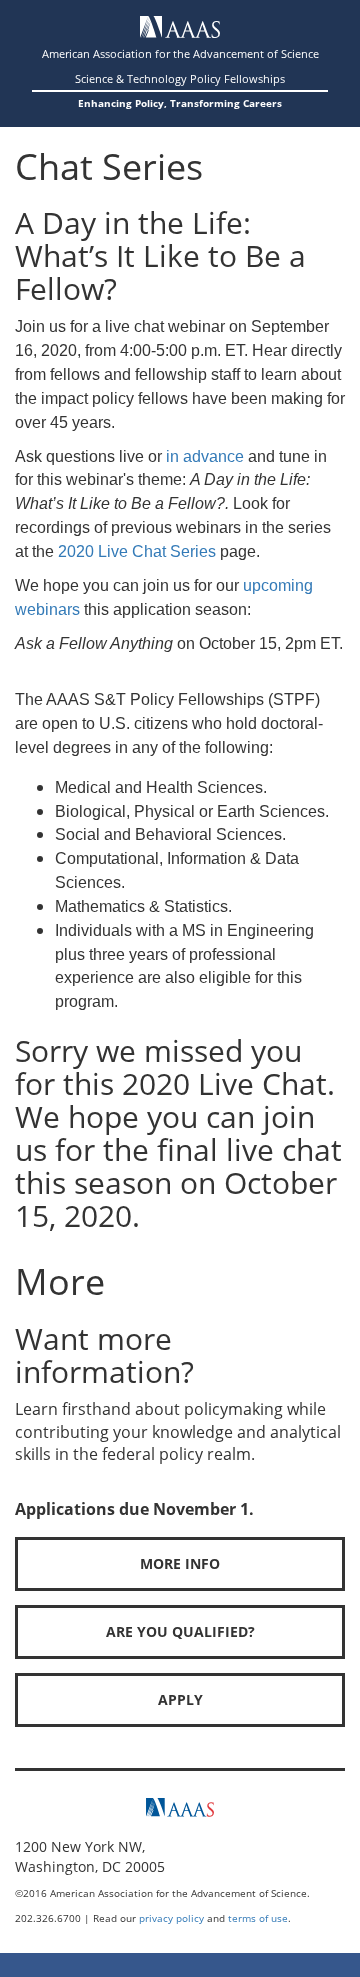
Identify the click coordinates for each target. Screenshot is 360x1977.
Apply (180, 1699)
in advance (205, 456)
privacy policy (171, 1918)
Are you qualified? (180, 1631)
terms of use (258, 1918)
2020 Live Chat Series (137, 551)
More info (180, 1563)
